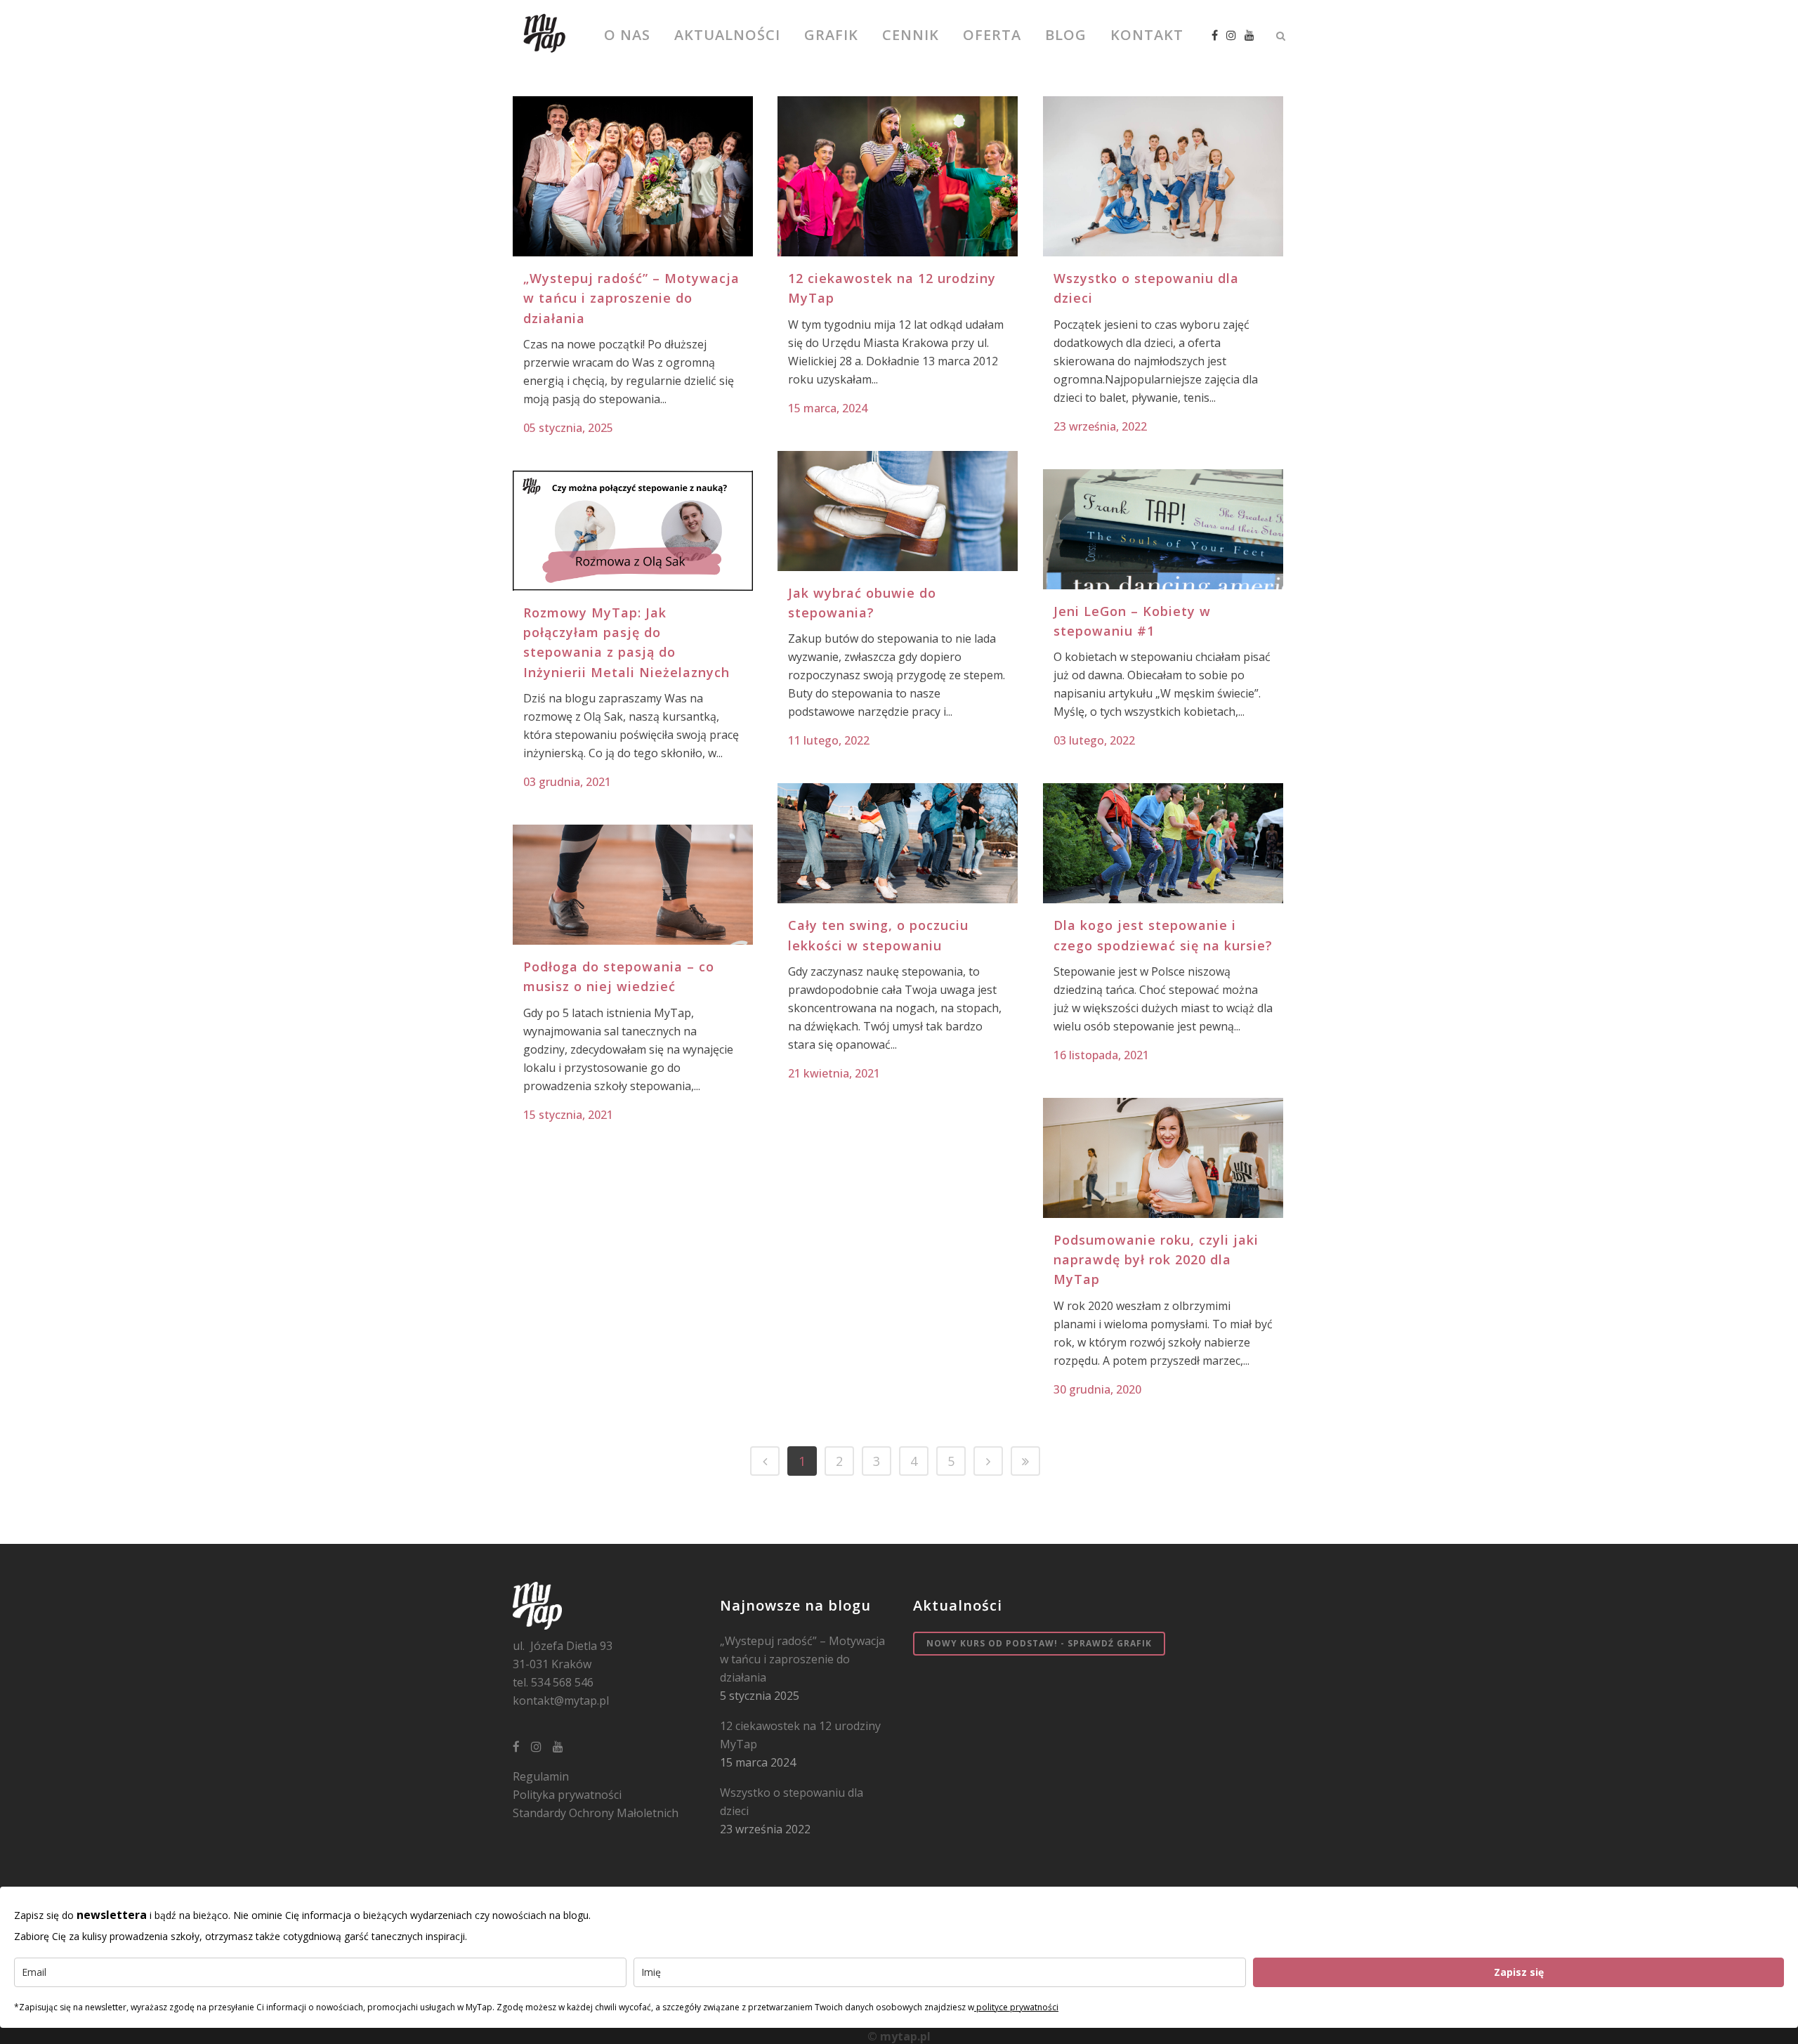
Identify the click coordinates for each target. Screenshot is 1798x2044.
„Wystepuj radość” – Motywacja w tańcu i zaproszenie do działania (631, 298)
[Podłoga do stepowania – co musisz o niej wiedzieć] (633, 885)
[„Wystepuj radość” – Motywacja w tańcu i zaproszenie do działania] (633, 176)
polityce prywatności (1016, 2007)
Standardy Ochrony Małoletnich (596, 1813)
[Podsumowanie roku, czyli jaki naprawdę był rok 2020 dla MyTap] (1163, 1158)
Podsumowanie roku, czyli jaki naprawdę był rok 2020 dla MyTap (1156, 1260)
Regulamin (541, 1776)
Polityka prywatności (567, 1795)
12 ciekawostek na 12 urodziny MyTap (800, 1735)
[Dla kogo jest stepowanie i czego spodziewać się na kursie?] (1163, 843)
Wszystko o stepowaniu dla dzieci (792, 1802)
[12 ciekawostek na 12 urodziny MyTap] (898, 176)
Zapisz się (1519, 1972)
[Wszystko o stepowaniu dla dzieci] (1163, 176)
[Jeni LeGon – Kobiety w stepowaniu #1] (1163, 529)
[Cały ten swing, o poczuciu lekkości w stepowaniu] (898, 843)
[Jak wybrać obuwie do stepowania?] (898, 511)
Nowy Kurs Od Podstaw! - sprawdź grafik (1039, 1643)
